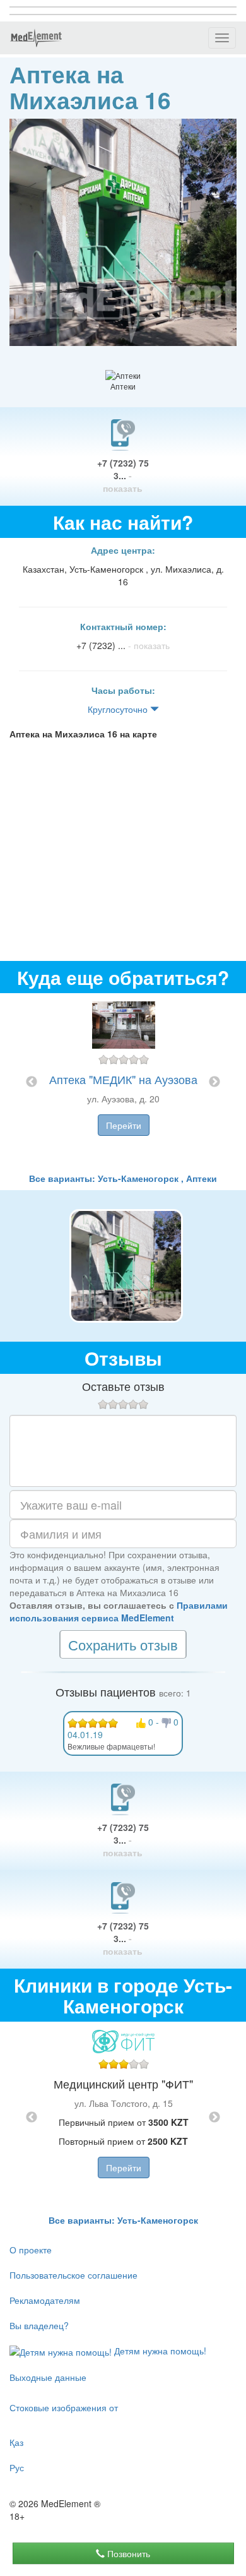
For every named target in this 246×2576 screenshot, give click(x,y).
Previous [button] (32, 1082)
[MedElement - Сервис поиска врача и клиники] (36, 38)
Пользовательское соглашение (73, 2275)
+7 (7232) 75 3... (123, 475)
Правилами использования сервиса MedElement (119, 1611)
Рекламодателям (45, 2300)
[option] (123, 1082)
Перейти (124, 1125)
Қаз (16, 2442)
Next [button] (214, 1082)
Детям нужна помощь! (159, 2351)
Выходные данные (48, 2377)
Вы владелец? (39, 2325)
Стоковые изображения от (64, 2407)
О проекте (31, 2250)
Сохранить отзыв (123, 1644)
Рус (17, 2467)
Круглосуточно (119, 709)
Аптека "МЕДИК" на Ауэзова (123, 1079)
